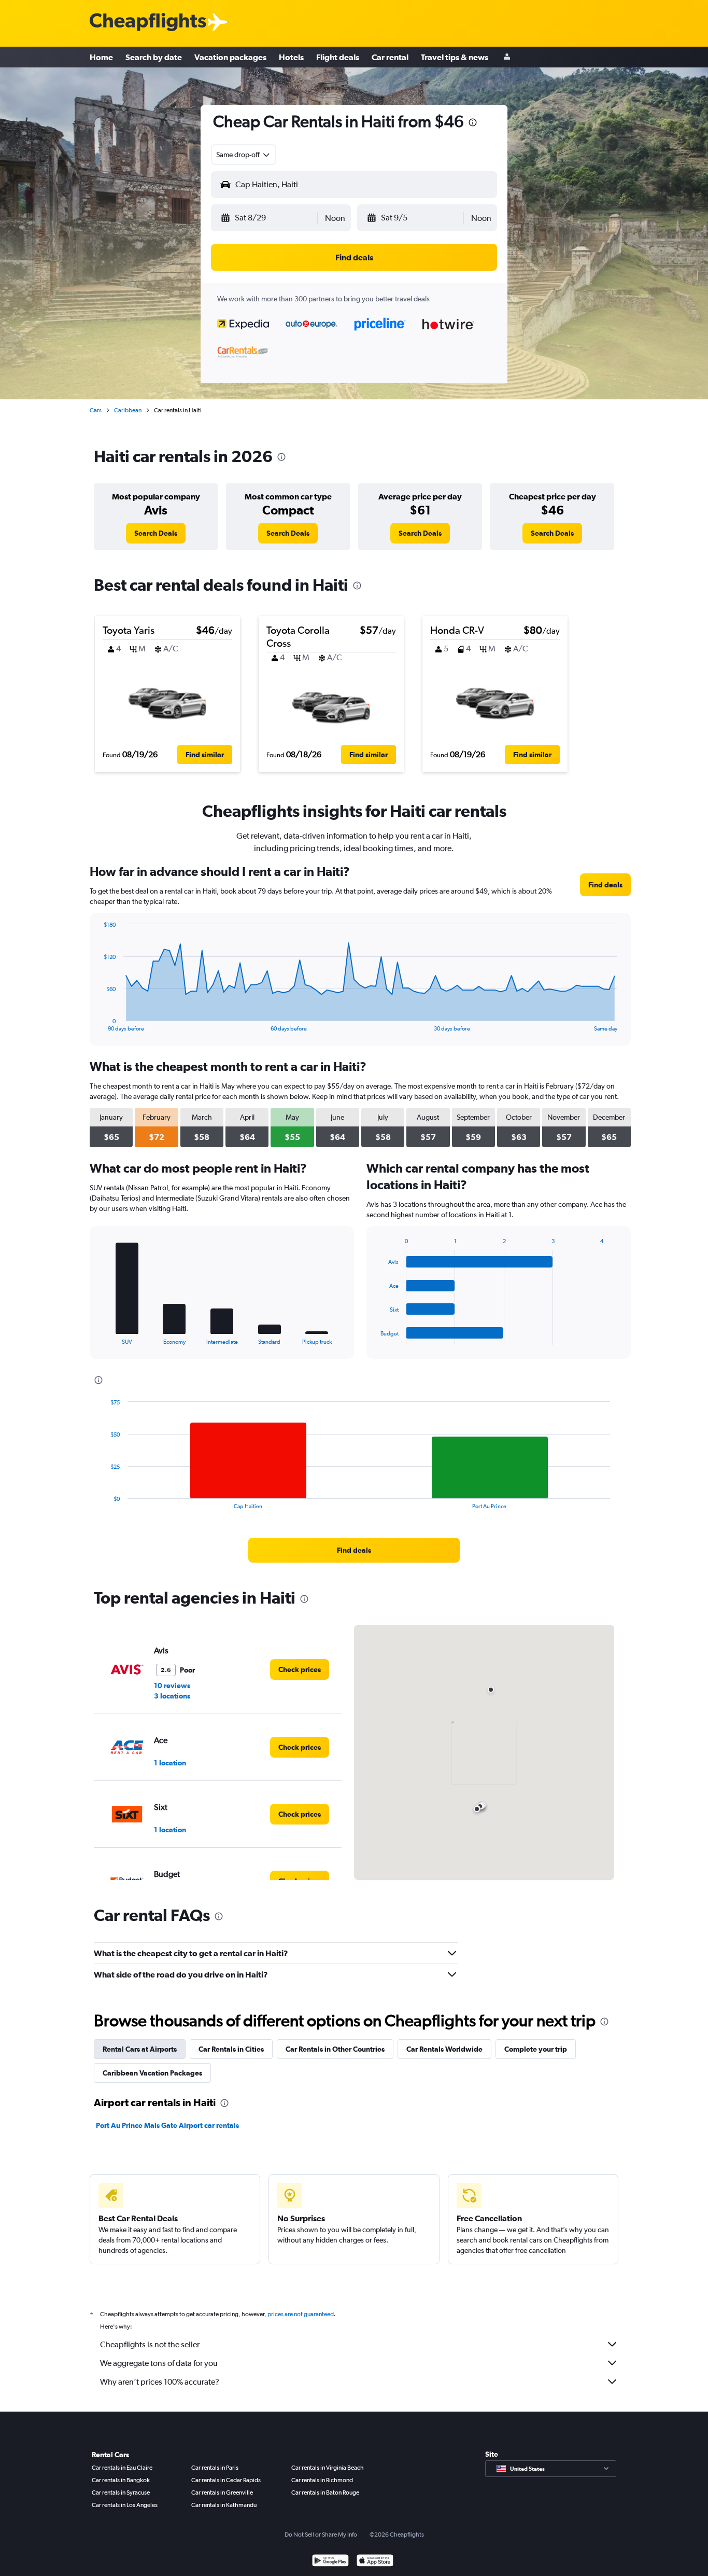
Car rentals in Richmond (322, 2480)
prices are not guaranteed (301, 2314)
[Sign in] (507, 57)
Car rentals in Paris (215, 2468)
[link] (156, 533)
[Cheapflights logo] (148, 23)
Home (101, 57)
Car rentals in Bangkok (121, 2480)
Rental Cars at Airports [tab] (140, 2049)
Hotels (291, 57)
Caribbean (128, 410)
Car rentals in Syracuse (121, 2493)
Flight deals (338, 57)
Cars (96, 410)
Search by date (154, 57)
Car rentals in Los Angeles (125, 2505)
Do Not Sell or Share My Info (321, 2535)
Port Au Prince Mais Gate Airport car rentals (167, 2125)
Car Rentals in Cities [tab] (231, 2049)
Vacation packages (230, 57)
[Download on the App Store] (375, 2562)
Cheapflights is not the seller (150, 2344)
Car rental (390, 57)
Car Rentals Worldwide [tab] (444, 2049)
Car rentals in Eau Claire (122, 2468)
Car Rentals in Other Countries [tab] (335, 2049)
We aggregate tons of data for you (159, 2363)
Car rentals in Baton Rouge (325, 2493)
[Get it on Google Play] (330, 2562)
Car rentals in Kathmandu (224, 2505)
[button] (473, 124)
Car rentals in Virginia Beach (328, 2468)
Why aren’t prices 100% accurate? (160, 2382)
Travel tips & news (455, 57)
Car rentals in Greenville (222, 2493)
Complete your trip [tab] (536, 2049)
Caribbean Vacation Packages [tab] (152, 2073)
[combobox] (244, 155)
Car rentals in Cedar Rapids (226, 2480)
